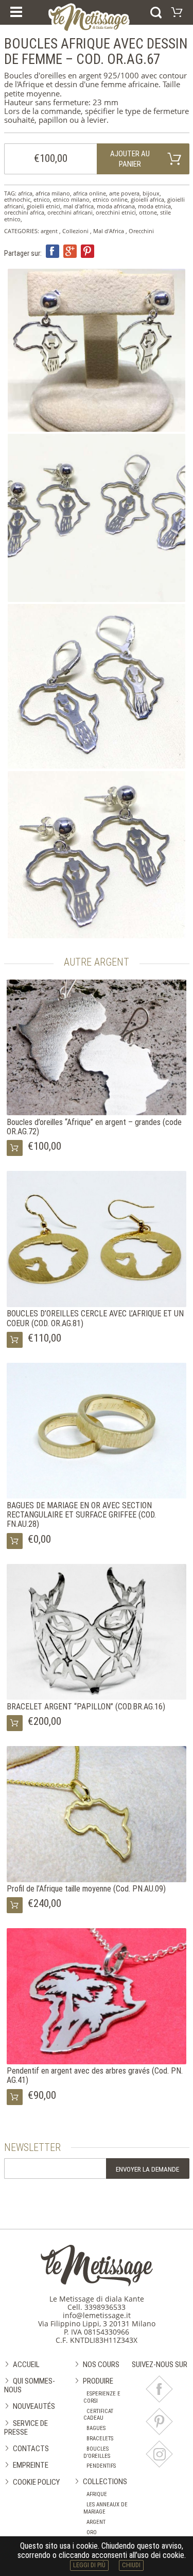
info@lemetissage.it (97, 2315)
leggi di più (89, 2565)
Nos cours (101, 2365)
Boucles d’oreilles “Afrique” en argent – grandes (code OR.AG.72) (94, 1127)
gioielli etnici (43, 206)
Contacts (31, 2449)
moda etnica (154, 206)
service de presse (26, 2428)
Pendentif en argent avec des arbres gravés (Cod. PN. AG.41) (95, 2075)
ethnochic (17, 199)
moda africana (116, 206)
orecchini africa (24, 212)
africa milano (53, 193)
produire (98, 2381)
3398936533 (105, 2307)
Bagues (96, 2428)
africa (25, 193)
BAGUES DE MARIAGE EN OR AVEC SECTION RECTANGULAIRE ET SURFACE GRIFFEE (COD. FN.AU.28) (81, 1515)
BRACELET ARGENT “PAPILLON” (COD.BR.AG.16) (86, 1707)
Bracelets (100, 2439)
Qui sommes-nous (30, 2385)
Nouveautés (34, 2406)
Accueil (26, 2365)
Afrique (97, 2494)
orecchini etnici (116, 212)
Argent (96, 2522)
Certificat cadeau (98, 2415)
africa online (90, 193)
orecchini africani (70, 212)
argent (49, 231)
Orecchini (141, 231)
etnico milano (71, 199)
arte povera (124, 193)
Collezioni (75, 231)
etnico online (110, 199)
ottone (148, 212)
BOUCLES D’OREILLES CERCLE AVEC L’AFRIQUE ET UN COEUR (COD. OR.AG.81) (95, 1318)
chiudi (131, 2565)
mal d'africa (78, 206)
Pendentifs (101, 2466)
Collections (105, 2482)
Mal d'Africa (109, 231)
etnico (42, 199)
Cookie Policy (36, 2482)
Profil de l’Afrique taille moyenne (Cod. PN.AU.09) (86, 1889)
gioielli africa (147, 199)
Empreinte (31, 2465)
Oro (92, 2532)
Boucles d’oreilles (97, 2452)
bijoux (151, 193)
